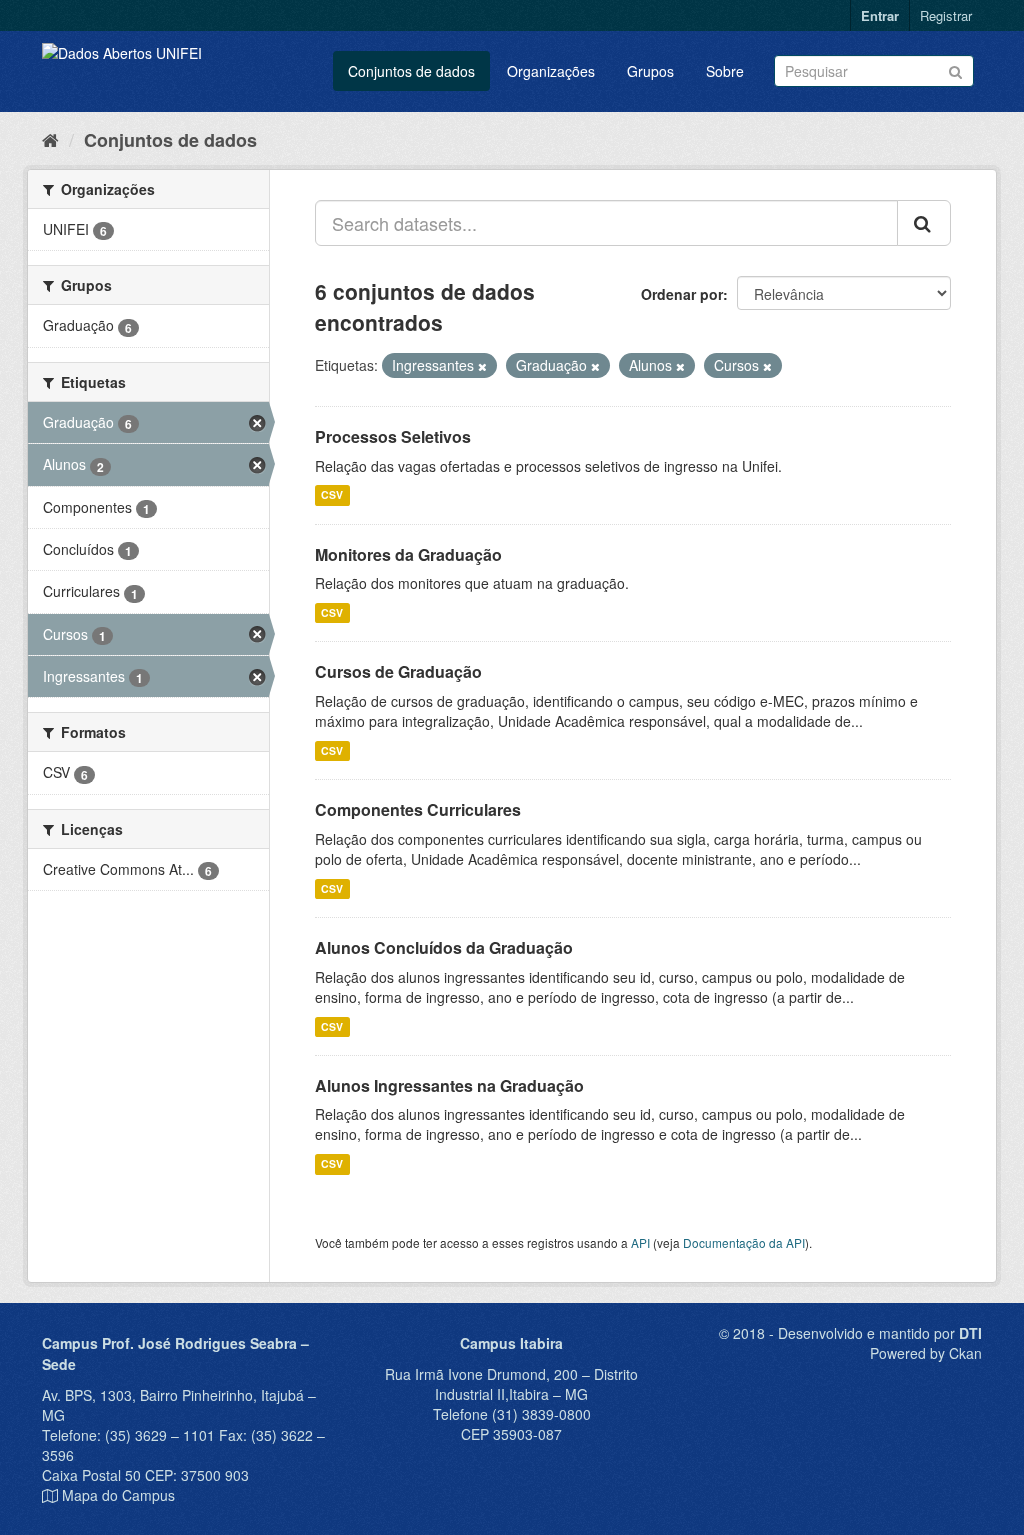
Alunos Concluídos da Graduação (444, 947)
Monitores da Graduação (408, 554)
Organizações (551, 71)
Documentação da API (744, 1242)
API (640, 1242)
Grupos (650, 71)
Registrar (946, 15)
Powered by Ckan (926, 1353)
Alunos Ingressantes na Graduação (449, 1085)
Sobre (725, 71)
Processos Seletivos (393, 436)
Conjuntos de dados (411, 71)
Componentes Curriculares (418, 809)
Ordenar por (682, 294)
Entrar (880, 15)
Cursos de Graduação (398, 671)
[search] (924, 223)
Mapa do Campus (118, 1495)
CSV (332, 495)
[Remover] (482, 366)
